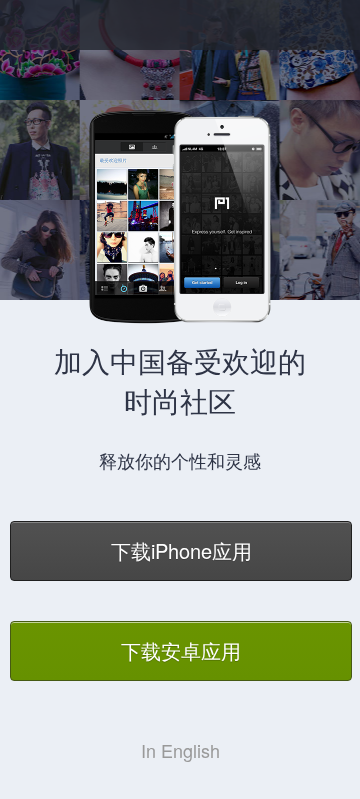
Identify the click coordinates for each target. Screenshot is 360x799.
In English (180, 750)
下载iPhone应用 (181, 550)
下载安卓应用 (181, 650)
